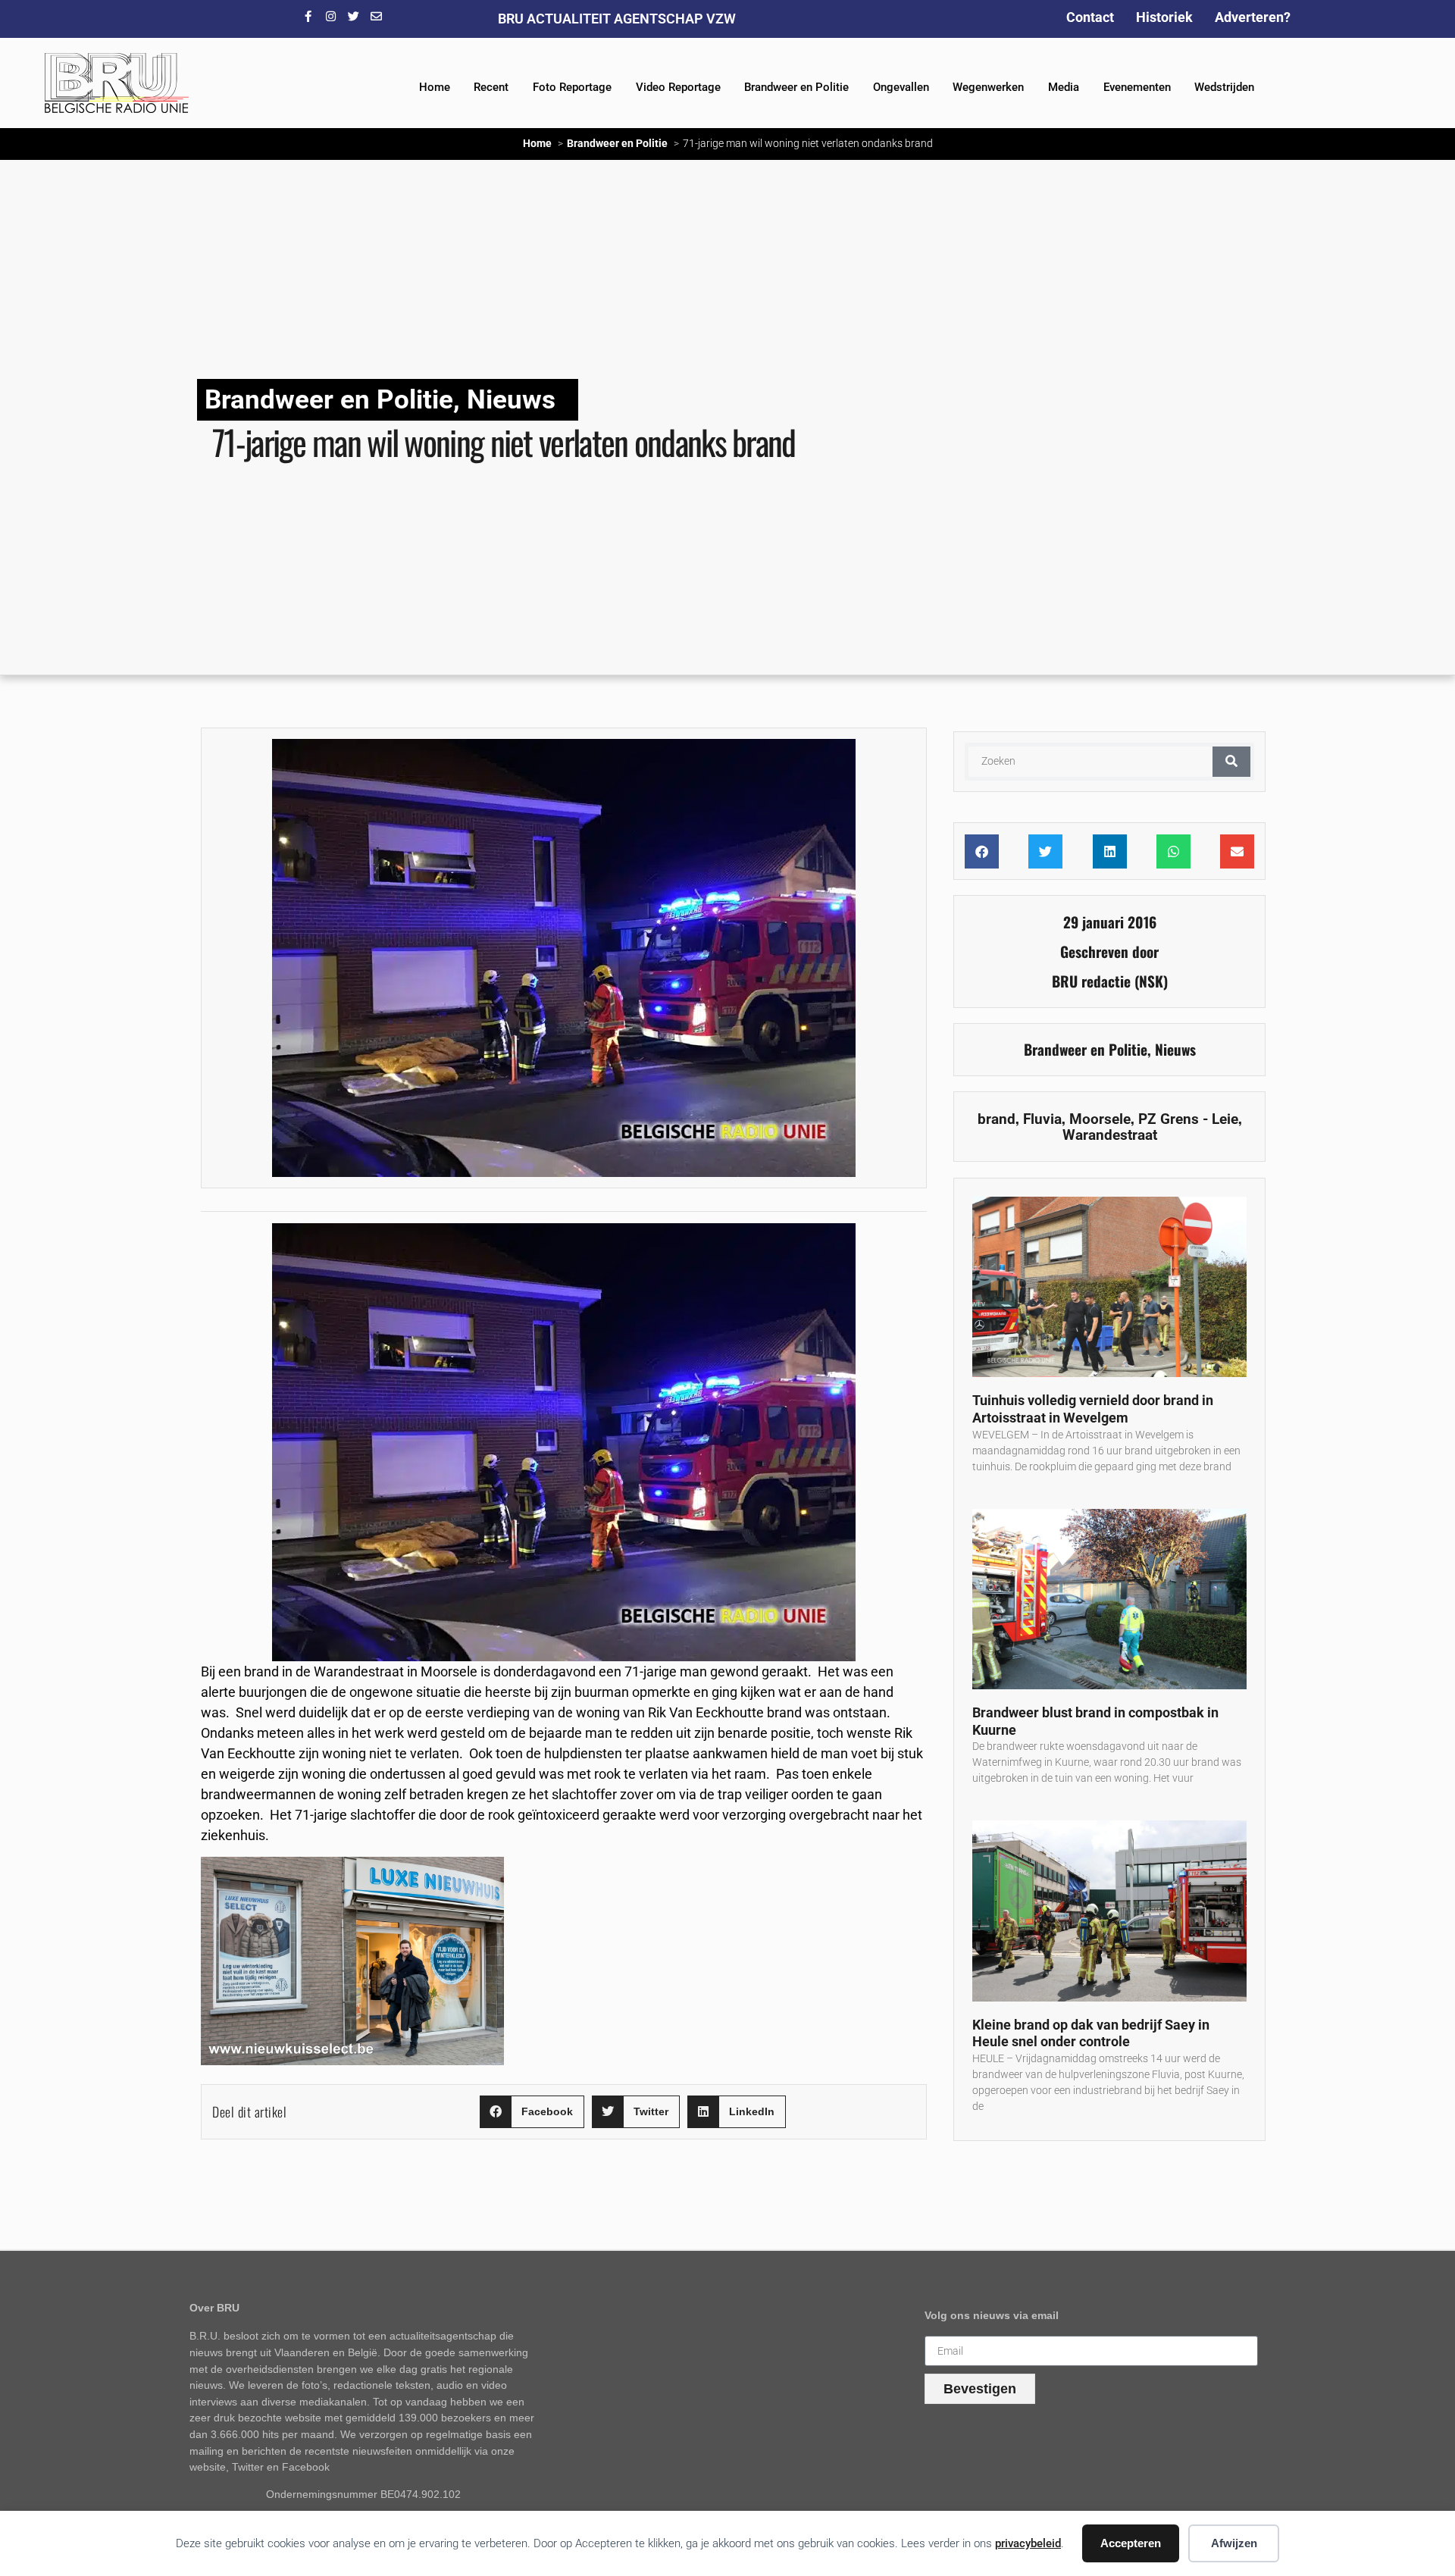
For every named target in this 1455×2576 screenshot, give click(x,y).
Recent (491, 87)
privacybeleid (1028, 2543)
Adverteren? (1253, 17)
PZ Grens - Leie (1188, 1119)
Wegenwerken (988, 87)
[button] (532, 2112)
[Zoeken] (1231, 762)
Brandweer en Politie (796, 87)
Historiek (1164, 17)
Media (1064, 87)
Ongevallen (901, 87)
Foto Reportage (572, 87)
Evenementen (1137, 87)
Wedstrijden (1224, 87)
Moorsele (1100, 1119)
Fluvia (1042, 1119)
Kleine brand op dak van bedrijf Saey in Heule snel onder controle (1091, 2033)
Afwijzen (1234, 2543)
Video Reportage (678, 87)
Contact (1090, 17)
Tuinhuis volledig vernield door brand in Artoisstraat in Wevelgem (1093, 1409)
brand (997, 1119)
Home (435, 87)
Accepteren (1131, 2543)
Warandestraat (1110, 1135)
